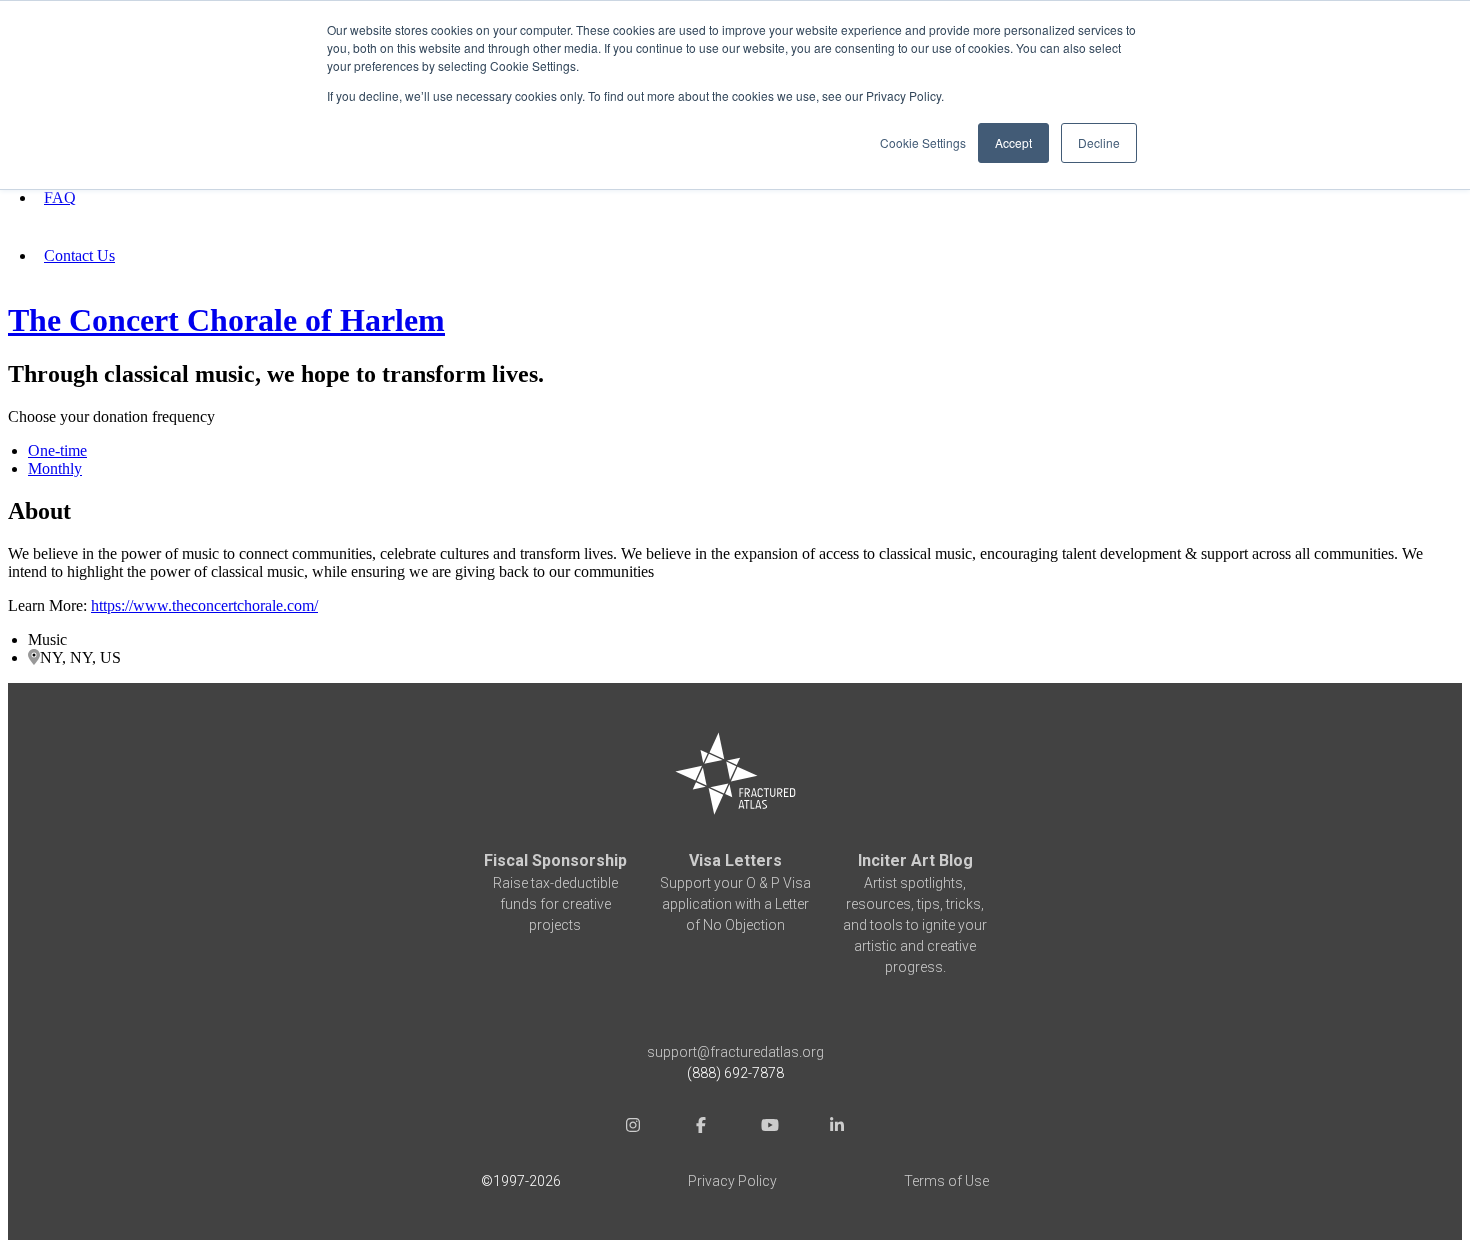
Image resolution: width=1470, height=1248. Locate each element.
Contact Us (79, 255)
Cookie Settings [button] (923, 142)
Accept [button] (1013, 142)
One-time (57, 450)
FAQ (60, 197)
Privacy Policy (732, 1181)
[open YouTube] (769, 1127)
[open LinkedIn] (837, 1127)
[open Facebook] (701, 1127)
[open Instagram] (633, 1127)
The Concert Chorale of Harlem (226, 320)
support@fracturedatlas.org (735, 1052)
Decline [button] (1099, 142)
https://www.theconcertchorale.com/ (204, 605)
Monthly (55, 468)
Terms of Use (946, 1181)
